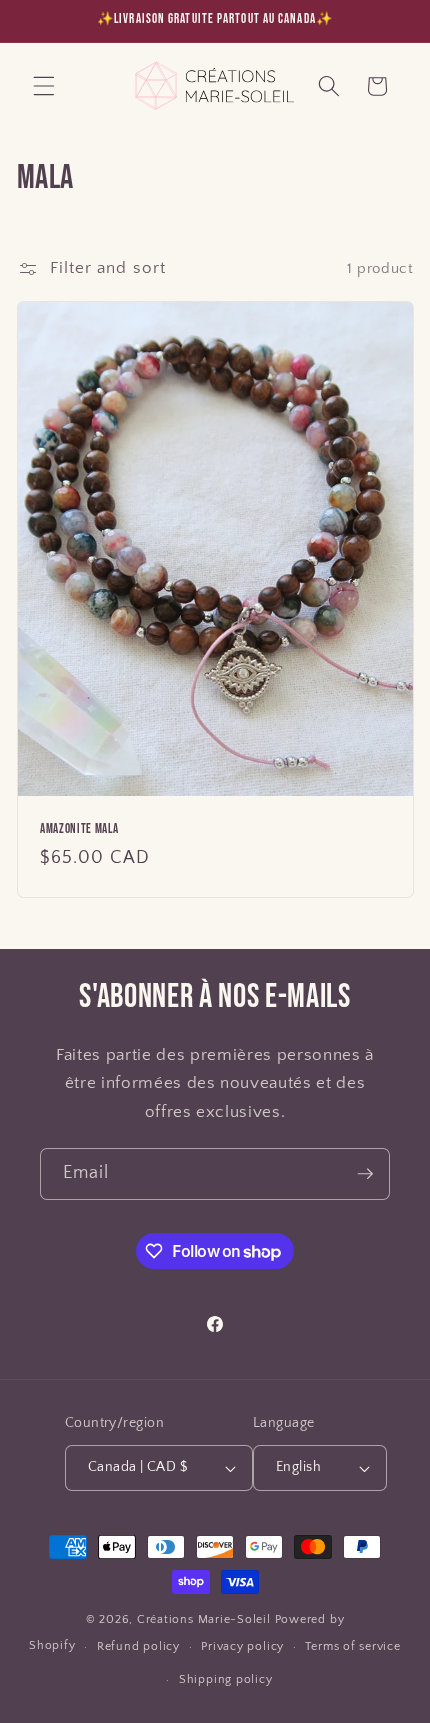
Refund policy (138, 1646)
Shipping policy (226, 1679)
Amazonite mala (79, 829)
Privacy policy (242, 1646)
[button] (44, 86)
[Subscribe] (365, 1174)
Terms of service (352, 1646)
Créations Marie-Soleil (204, 1619)
